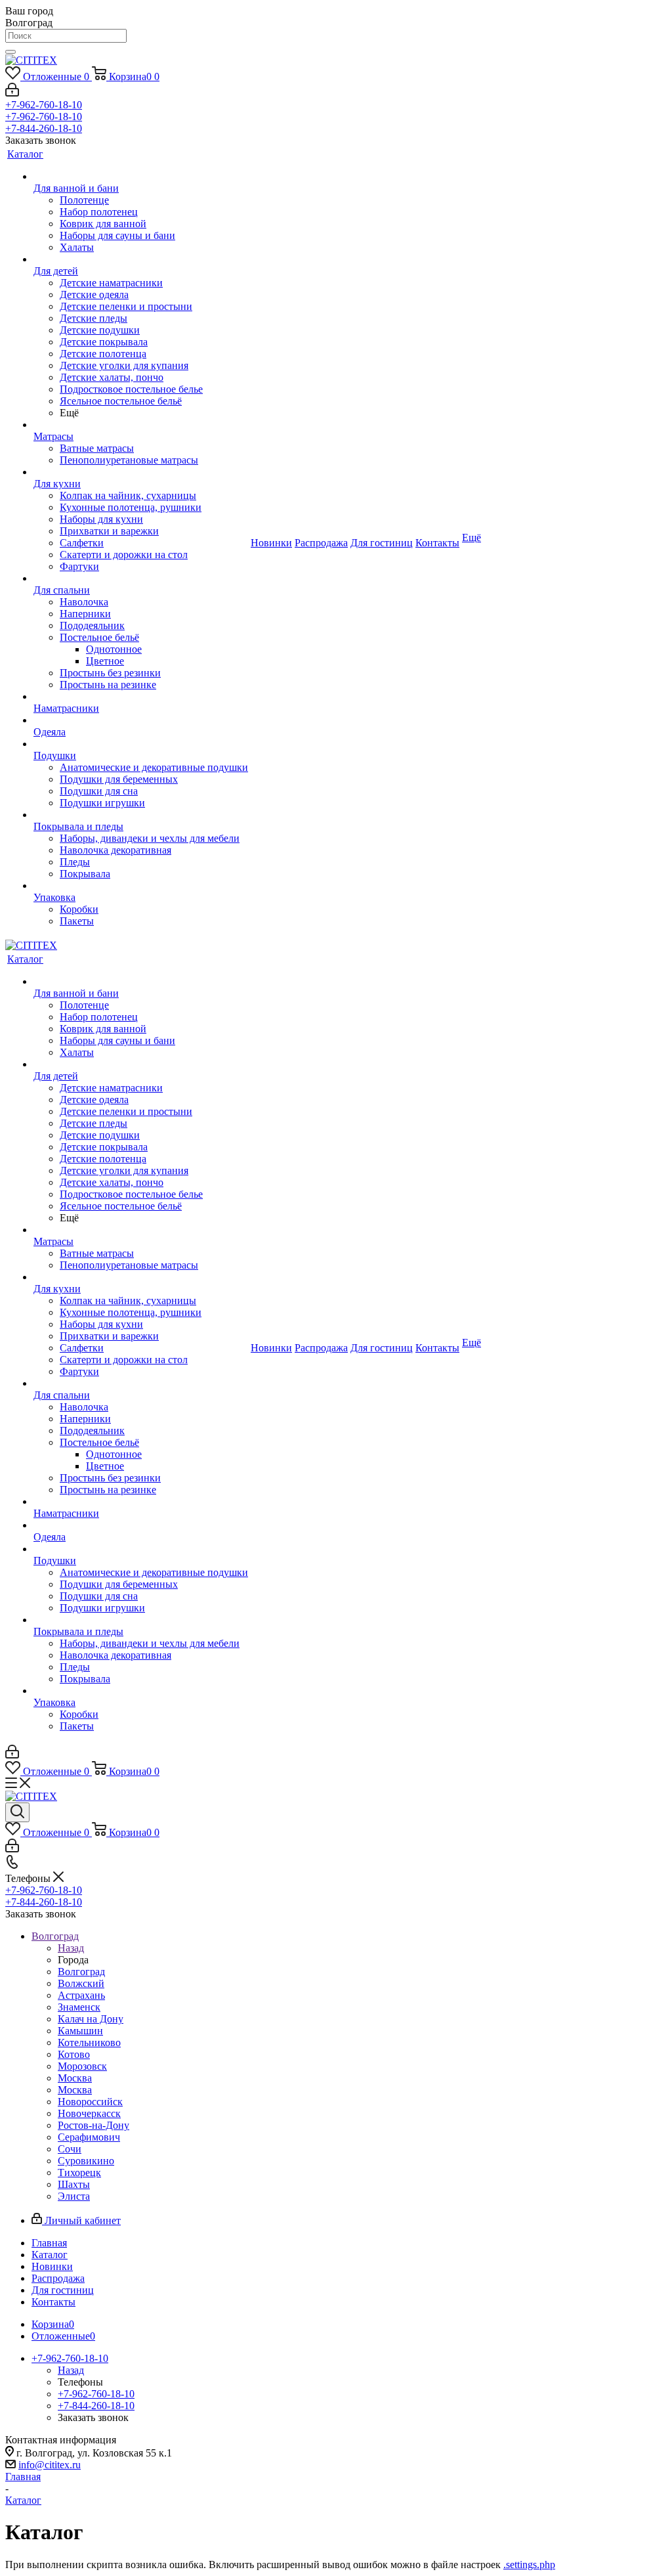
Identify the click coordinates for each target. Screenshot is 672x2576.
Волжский (81, 1983)
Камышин (80, 2031)
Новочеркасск (89, 2113)
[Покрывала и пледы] (141, 815)
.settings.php (529, 2565)
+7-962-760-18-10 (44, 105)
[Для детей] (141, 259)
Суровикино (86, 2161)
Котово (74, 2054)
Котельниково (89, 2042)
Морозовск (82, 2066)
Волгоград (81, 1972)
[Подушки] (141, 744)
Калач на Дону (91, 2019)
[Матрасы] (141, 425)
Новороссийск (90, 2102)
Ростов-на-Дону (94, 2125)
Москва (75, 2078)
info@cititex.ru (50, 2465)
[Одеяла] (141, 720)
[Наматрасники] (141, 697)
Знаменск (79, 2007)
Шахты (74, 2184)
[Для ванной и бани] (141, 177)
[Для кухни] (141, 472)
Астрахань (81, 1995)
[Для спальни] (141, 579)
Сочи (70, 2149)
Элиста (74, 2196)
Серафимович (89, 2137)
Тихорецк (79, 2172)
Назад (71, 1948)
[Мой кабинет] (12, 93)
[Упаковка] (141, 886)
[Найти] (10, 52)
